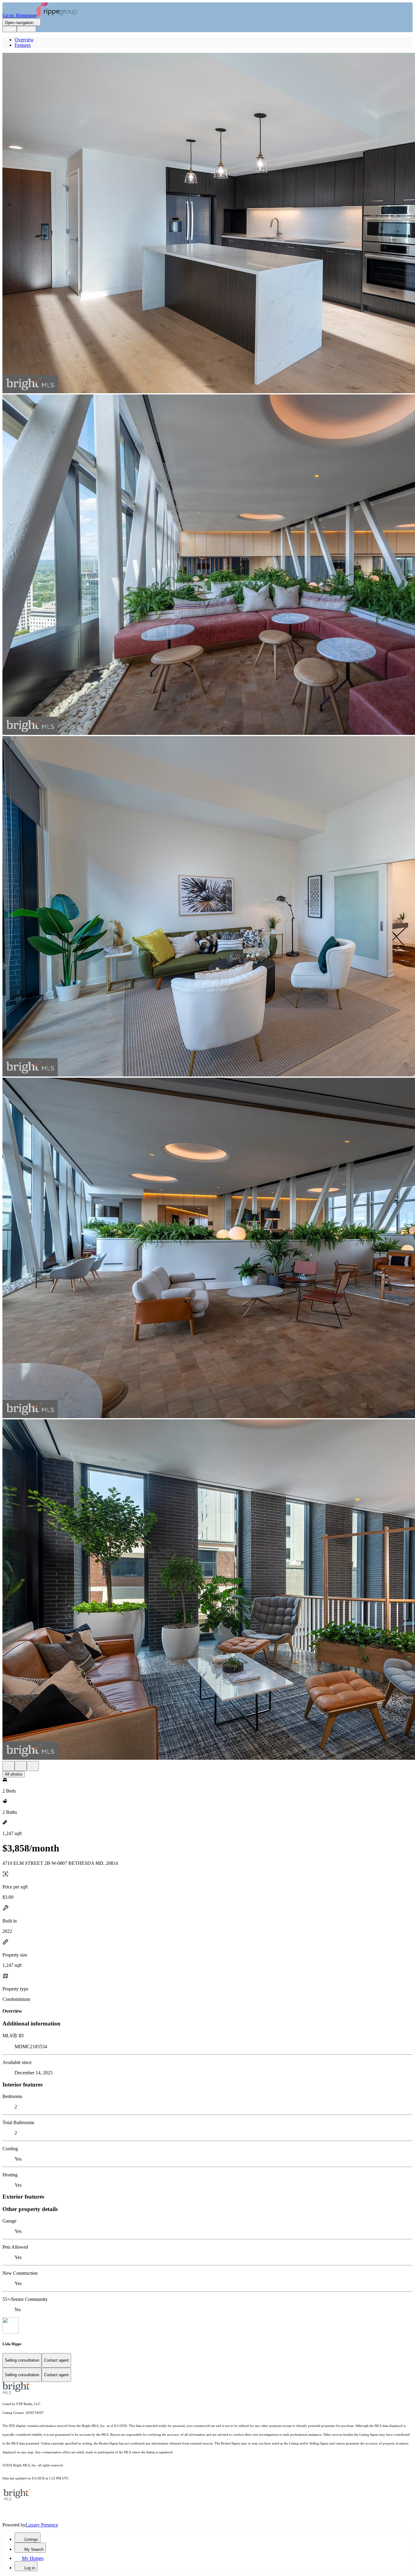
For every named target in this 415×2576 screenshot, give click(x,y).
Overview (24, 40)
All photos (14, 1774)
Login (10, 29)
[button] (207, 224)
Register (26, 29)
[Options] (9, 1766)
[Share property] (33, 1766)
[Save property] (21, 1766)
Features (23, 45)
